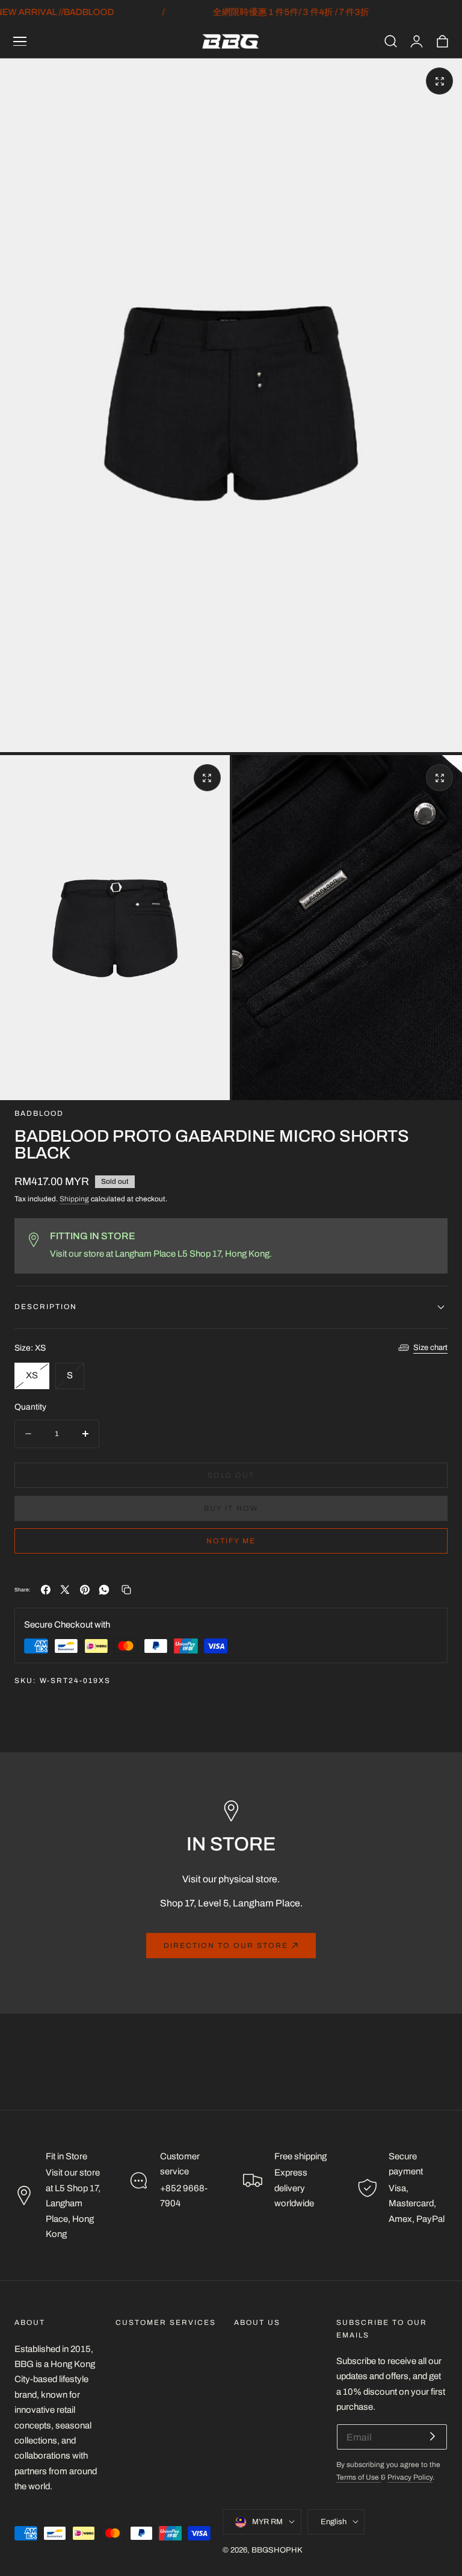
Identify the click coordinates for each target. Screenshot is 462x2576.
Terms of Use (359, 2478)
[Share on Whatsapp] (104, 1590)
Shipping (74, 1199)
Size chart (430, 1348)
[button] (20, 42)
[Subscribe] (433, 2436)
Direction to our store (226, 1946)
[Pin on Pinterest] (85, 1590)
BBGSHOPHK (277, 2550)
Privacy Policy (410, 2478)
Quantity (30, 1407)
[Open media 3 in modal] (439, 778)
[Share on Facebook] (46, 1590)
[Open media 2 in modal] (207, 778)
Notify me (231, 1541)
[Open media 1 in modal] (439, 81)
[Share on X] (65, 1590)
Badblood (39, 1114)
